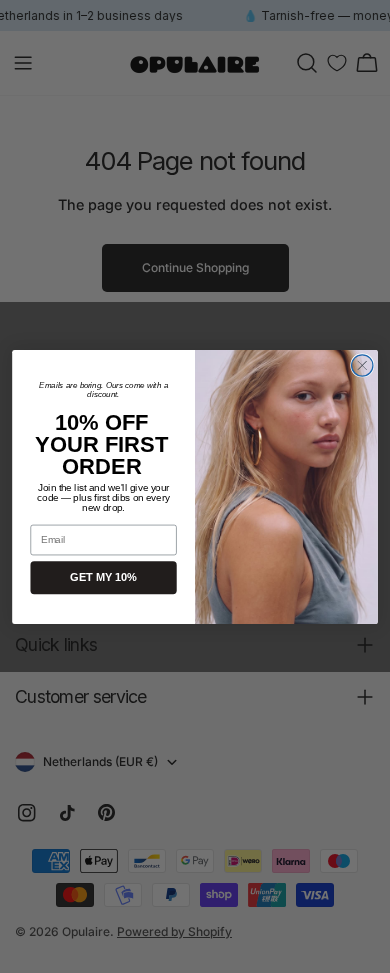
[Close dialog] (362, 364)
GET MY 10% (103, 577)
